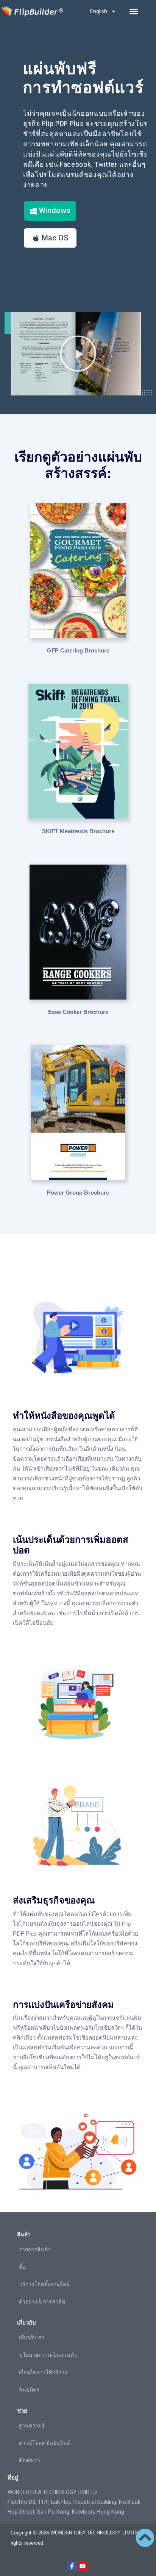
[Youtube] (83, 2566)
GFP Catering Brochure (78, 650)
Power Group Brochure (78, 1193)
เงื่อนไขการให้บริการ (43, 2372)
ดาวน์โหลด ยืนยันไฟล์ (44, 2443)
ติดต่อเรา (30, 2460)
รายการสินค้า (35, 2249)
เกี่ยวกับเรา (32, 2337)
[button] (134, 11)
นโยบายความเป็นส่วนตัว (48, 2355)
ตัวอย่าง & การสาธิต (42, 2302)
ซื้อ (22, 2267)
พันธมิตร (29, 2390)
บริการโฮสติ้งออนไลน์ (44, 2284)
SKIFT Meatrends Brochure (78, 831)
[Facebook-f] (72, 2566)
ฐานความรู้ (32, 2426)
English (99, 11)
